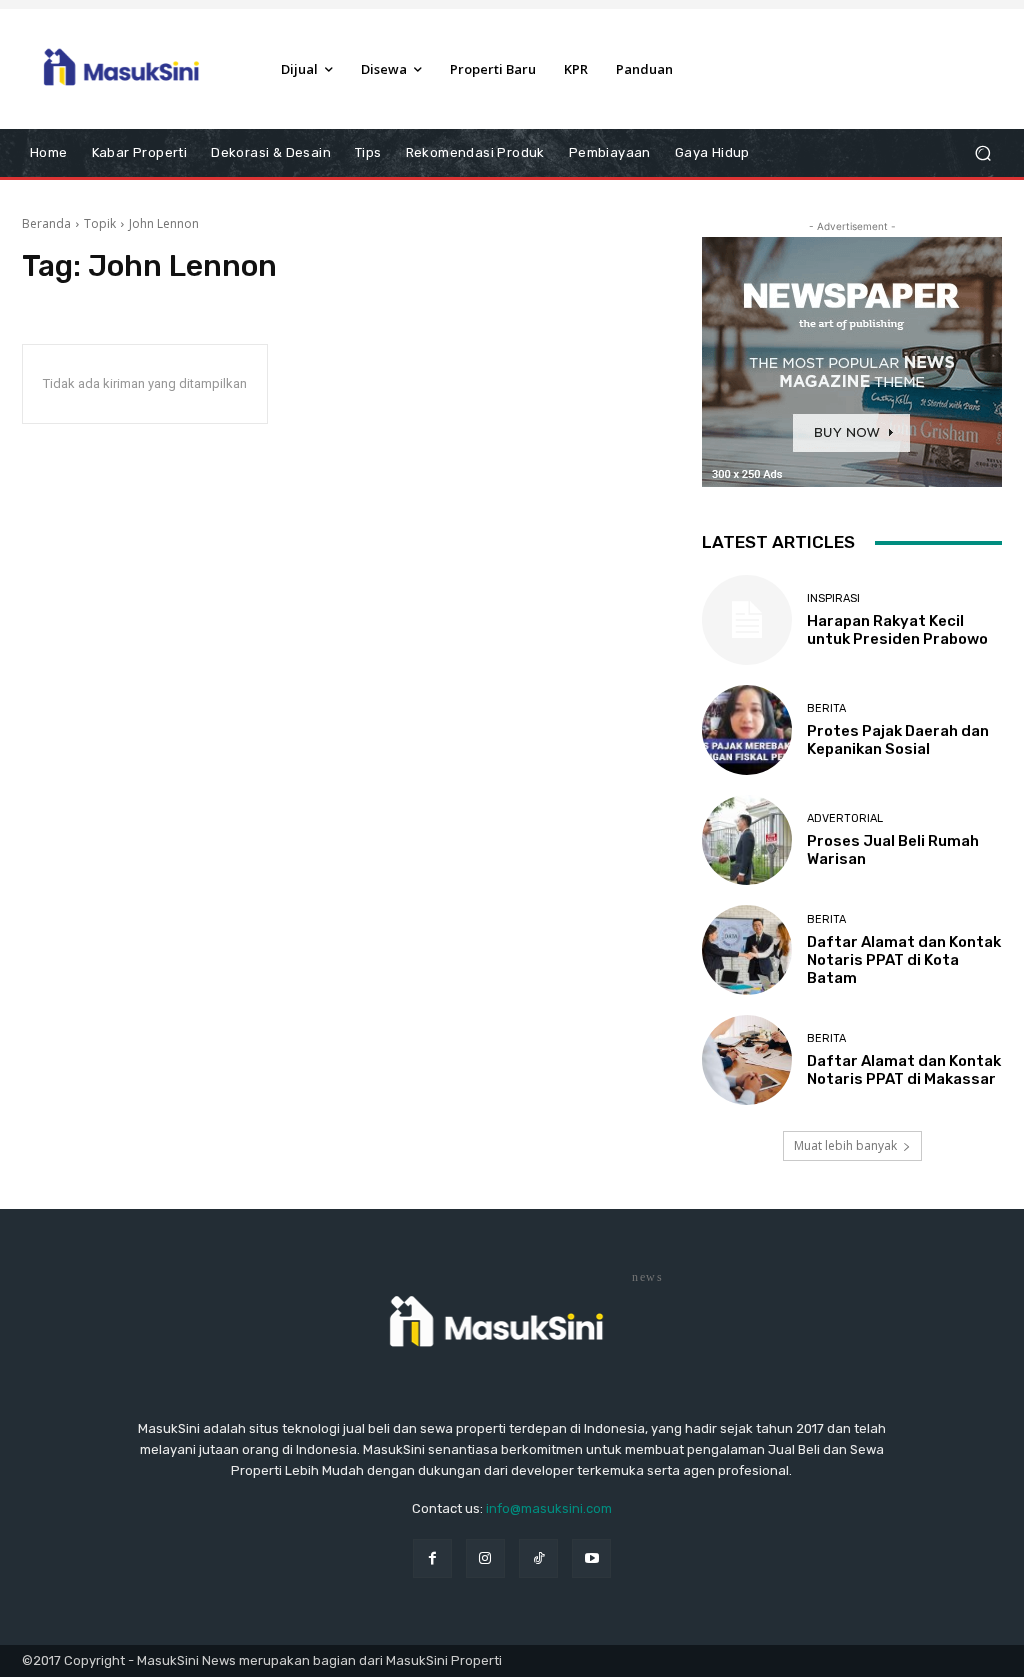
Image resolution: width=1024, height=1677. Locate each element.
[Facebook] (432, 1558)
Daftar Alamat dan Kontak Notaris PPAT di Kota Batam (904, 960)
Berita (826, 708)
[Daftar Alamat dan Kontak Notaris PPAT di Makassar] (747, 1060)
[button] (982, 153)
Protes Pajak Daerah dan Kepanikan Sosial (898, 740)
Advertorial (845, 818)
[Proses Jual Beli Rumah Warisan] (747, 840)
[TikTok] (538, 1558)
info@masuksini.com (549, 1508)
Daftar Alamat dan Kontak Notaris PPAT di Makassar (904, 1070)
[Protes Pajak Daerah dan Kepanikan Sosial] (747, 730)
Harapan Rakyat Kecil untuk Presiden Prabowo (897, 630)
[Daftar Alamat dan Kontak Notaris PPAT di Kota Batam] (747, 950)
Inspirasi (833, 598)
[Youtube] (591, 1558)
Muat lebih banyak (845, 1145)
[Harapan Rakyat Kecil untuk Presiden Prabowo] (747, 620)
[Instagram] (485, 1558)
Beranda (46, 223)
